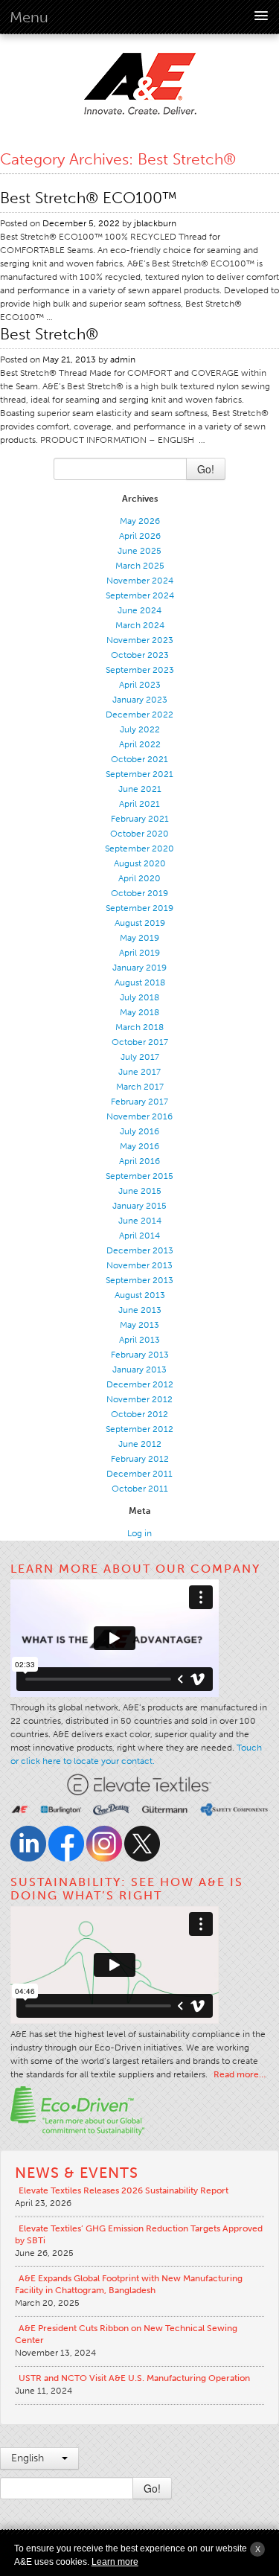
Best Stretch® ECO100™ (89, 198)
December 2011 (139, 1474)
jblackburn (155, 223)
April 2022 (140, 744)
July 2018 (139, 997)
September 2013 (139, 1280)
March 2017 (140, 1087)
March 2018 (139, 1027)
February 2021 (140, 819)
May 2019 (139, 938)
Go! (206, 469)
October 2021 (139, 759)
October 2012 (139, 1414)
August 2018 (140, 982)
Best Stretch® (49, 334)
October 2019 (139, 893)
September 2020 (139, 848)
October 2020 (139, 834)
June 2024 (139, 610)
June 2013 (140, 1310)
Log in (139, 1533)
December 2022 (139, 715)
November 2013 (139, 1265)
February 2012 (140, 1459)
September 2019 (139, 908)
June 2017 (139, 1072)
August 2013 (140, 1295)
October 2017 (140, 1042)
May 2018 (139, 1012)
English (29, 2458)
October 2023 (140, 655)
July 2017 (140, 1057)
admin (123, 359)
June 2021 (140, 789)
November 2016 (139, 1116)
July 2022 (140, 729)
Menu (29, 17)
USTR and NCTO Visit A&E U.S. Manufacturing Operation (134, 2378)
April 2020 (139, 878)
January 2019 (139, 968)
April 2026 (140, 536)
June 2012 (140, 1444)
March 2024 (140, 625)
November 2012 (139, 1399)
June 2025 (139, 551)
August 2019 (140, 923)
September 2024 (140, 595)
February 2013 (140, 1355)
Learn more (115, 2562)
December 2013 (140, 1250)
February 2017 (139, 1102)
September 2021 (139, 774)
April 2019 (139, 953)
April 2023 (140, 685)
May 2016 (139, 1146)
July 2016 (139, 1131)
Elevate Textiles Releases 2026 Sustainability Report (124, 2190)
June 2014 (140, 1221)
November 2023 (140, 640)
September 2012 (139, 1429)
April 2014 (139, 1236)
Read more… (240, 2074)
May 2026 (140, 521)
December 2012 (140, 1384)
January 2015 (139, 1206)
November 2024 (140, 581)
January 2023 (140, 700)
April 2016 (139, 1161)
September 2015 (139, 1176)
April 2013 (139, 1340)
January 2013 (139, 1370)
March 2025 (140, 566)
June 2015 (140, 1191)
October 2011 (140, 1489)
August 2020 (140, 863)
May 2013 (139, 1325)
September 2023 (140, 670)
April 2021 (139, 804)
